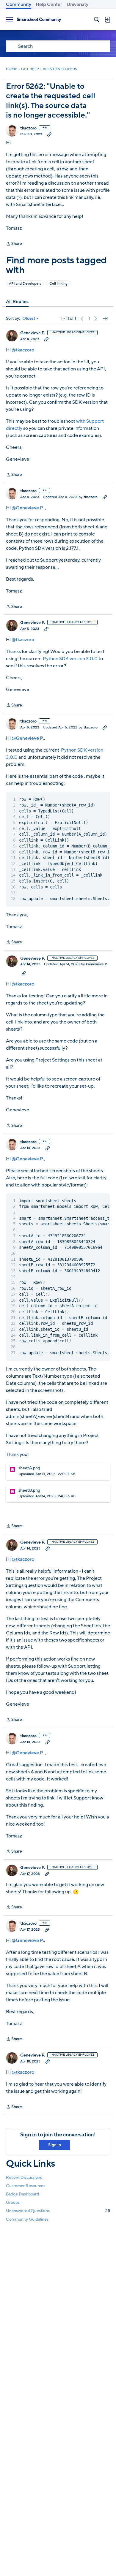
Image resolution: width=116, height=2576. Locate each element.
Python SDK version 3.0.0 (70, 659)
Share (14, 244)
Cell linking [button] (58, 283)
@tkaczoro (23, 350)
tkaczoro (28, 128)
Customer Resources (26, 2186)
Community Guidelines (27, 2219)
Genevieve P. (33, 333)
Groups (13, 2202)
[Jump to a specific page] (105, 319)
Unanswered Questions (58, 2211)
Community (19, 4)
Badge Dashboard (22, 2194)
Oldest (29, 319)
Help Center (49, 4)
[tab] (17, 302)
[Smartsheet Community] (39, 20)
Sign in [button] (55, 2145)
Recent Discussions (24, 2177)
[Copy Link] (49, 134)
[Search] (97, 20)
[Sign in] (107, 20)
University (77, 4)
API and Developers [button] (25, 283)
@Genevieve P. (28, 508)
